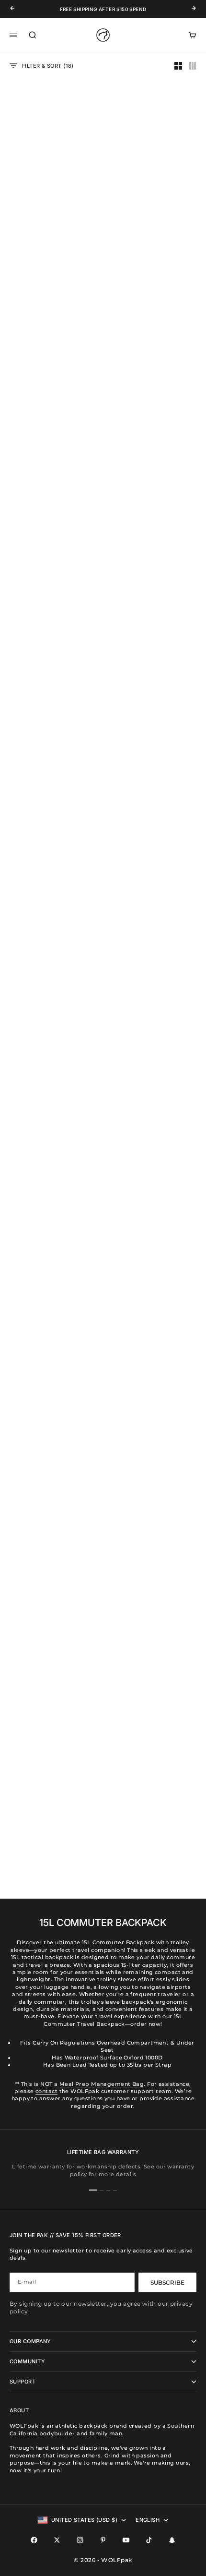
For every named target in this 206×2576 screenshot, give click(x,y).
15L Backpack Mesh (155, 1329)
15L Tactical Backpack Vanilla (51, 1627)
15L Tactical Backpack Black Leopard (155, 1037)
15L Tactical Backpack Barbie (155, 890)
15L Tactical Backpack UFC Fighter (155, 1185)
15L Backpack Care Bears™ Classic (51, 1479)
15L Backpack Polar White (155, 192)
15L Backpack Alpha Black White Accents (51, 742)
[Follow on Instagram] (80, 2540)
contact (46, 2091)
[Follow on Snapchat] (172, 2540)
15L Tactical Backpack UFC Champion (51, 336)
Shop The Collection (44, 1849)
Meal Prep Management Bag (102, 2084)
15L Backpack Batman (155, 739)
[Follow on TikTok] (149, 2540)
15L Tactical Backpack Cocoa (51, 196)
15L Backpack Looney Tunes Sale (155, 1627)
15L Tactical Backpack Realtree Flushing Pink (51, 1185)
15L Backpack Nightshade (154, 333)
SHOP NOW (27, 610)
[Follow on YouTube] (126, 2540)
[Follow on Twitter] (57, 2540)
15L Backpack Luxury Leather (51, 1332)
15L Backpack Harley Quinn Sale (51, 1037)
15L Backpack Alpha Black (155, 1476)
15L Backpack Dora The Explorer (51, 890)
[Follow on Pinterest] (103, 2540)
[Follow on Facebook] (34, 2540)
